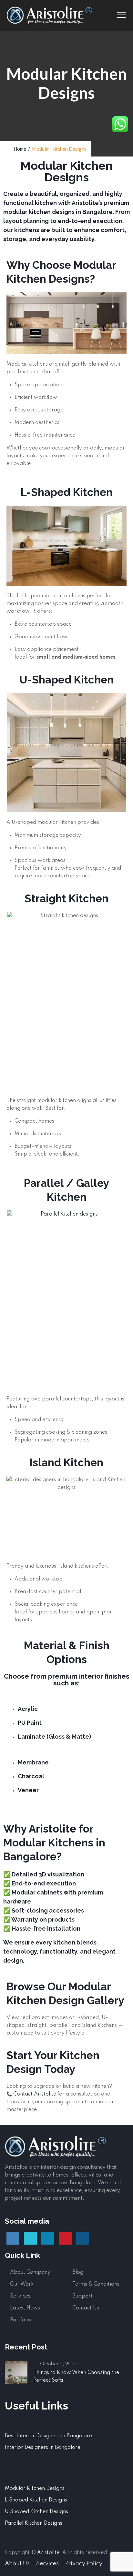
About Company (30, 2272)
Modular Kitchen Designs (35, 2489)
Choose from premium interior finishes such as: (67, 1680)
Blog (78, 2272)
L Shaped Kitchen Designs (36, 2500)
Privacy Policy (84, 2564)
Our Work (22, 2284)
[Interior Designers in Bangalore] (49, 15)
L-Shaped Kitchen (67, 492)
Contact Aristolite (35, 2094)
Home (19, 149)
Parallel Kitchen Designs (34, 2523)
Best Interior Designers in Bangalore (48, 2436)
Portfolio (20, 2320)
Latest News (25, 2308)
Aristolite (48, 2553)
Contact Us (86, 2308)
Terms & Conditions (96, 2284)
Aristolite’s (87, 203)
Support (82, 2296)
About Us (17, 2564)
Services (20, 2296)
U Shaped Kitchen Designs (36, 2512)
